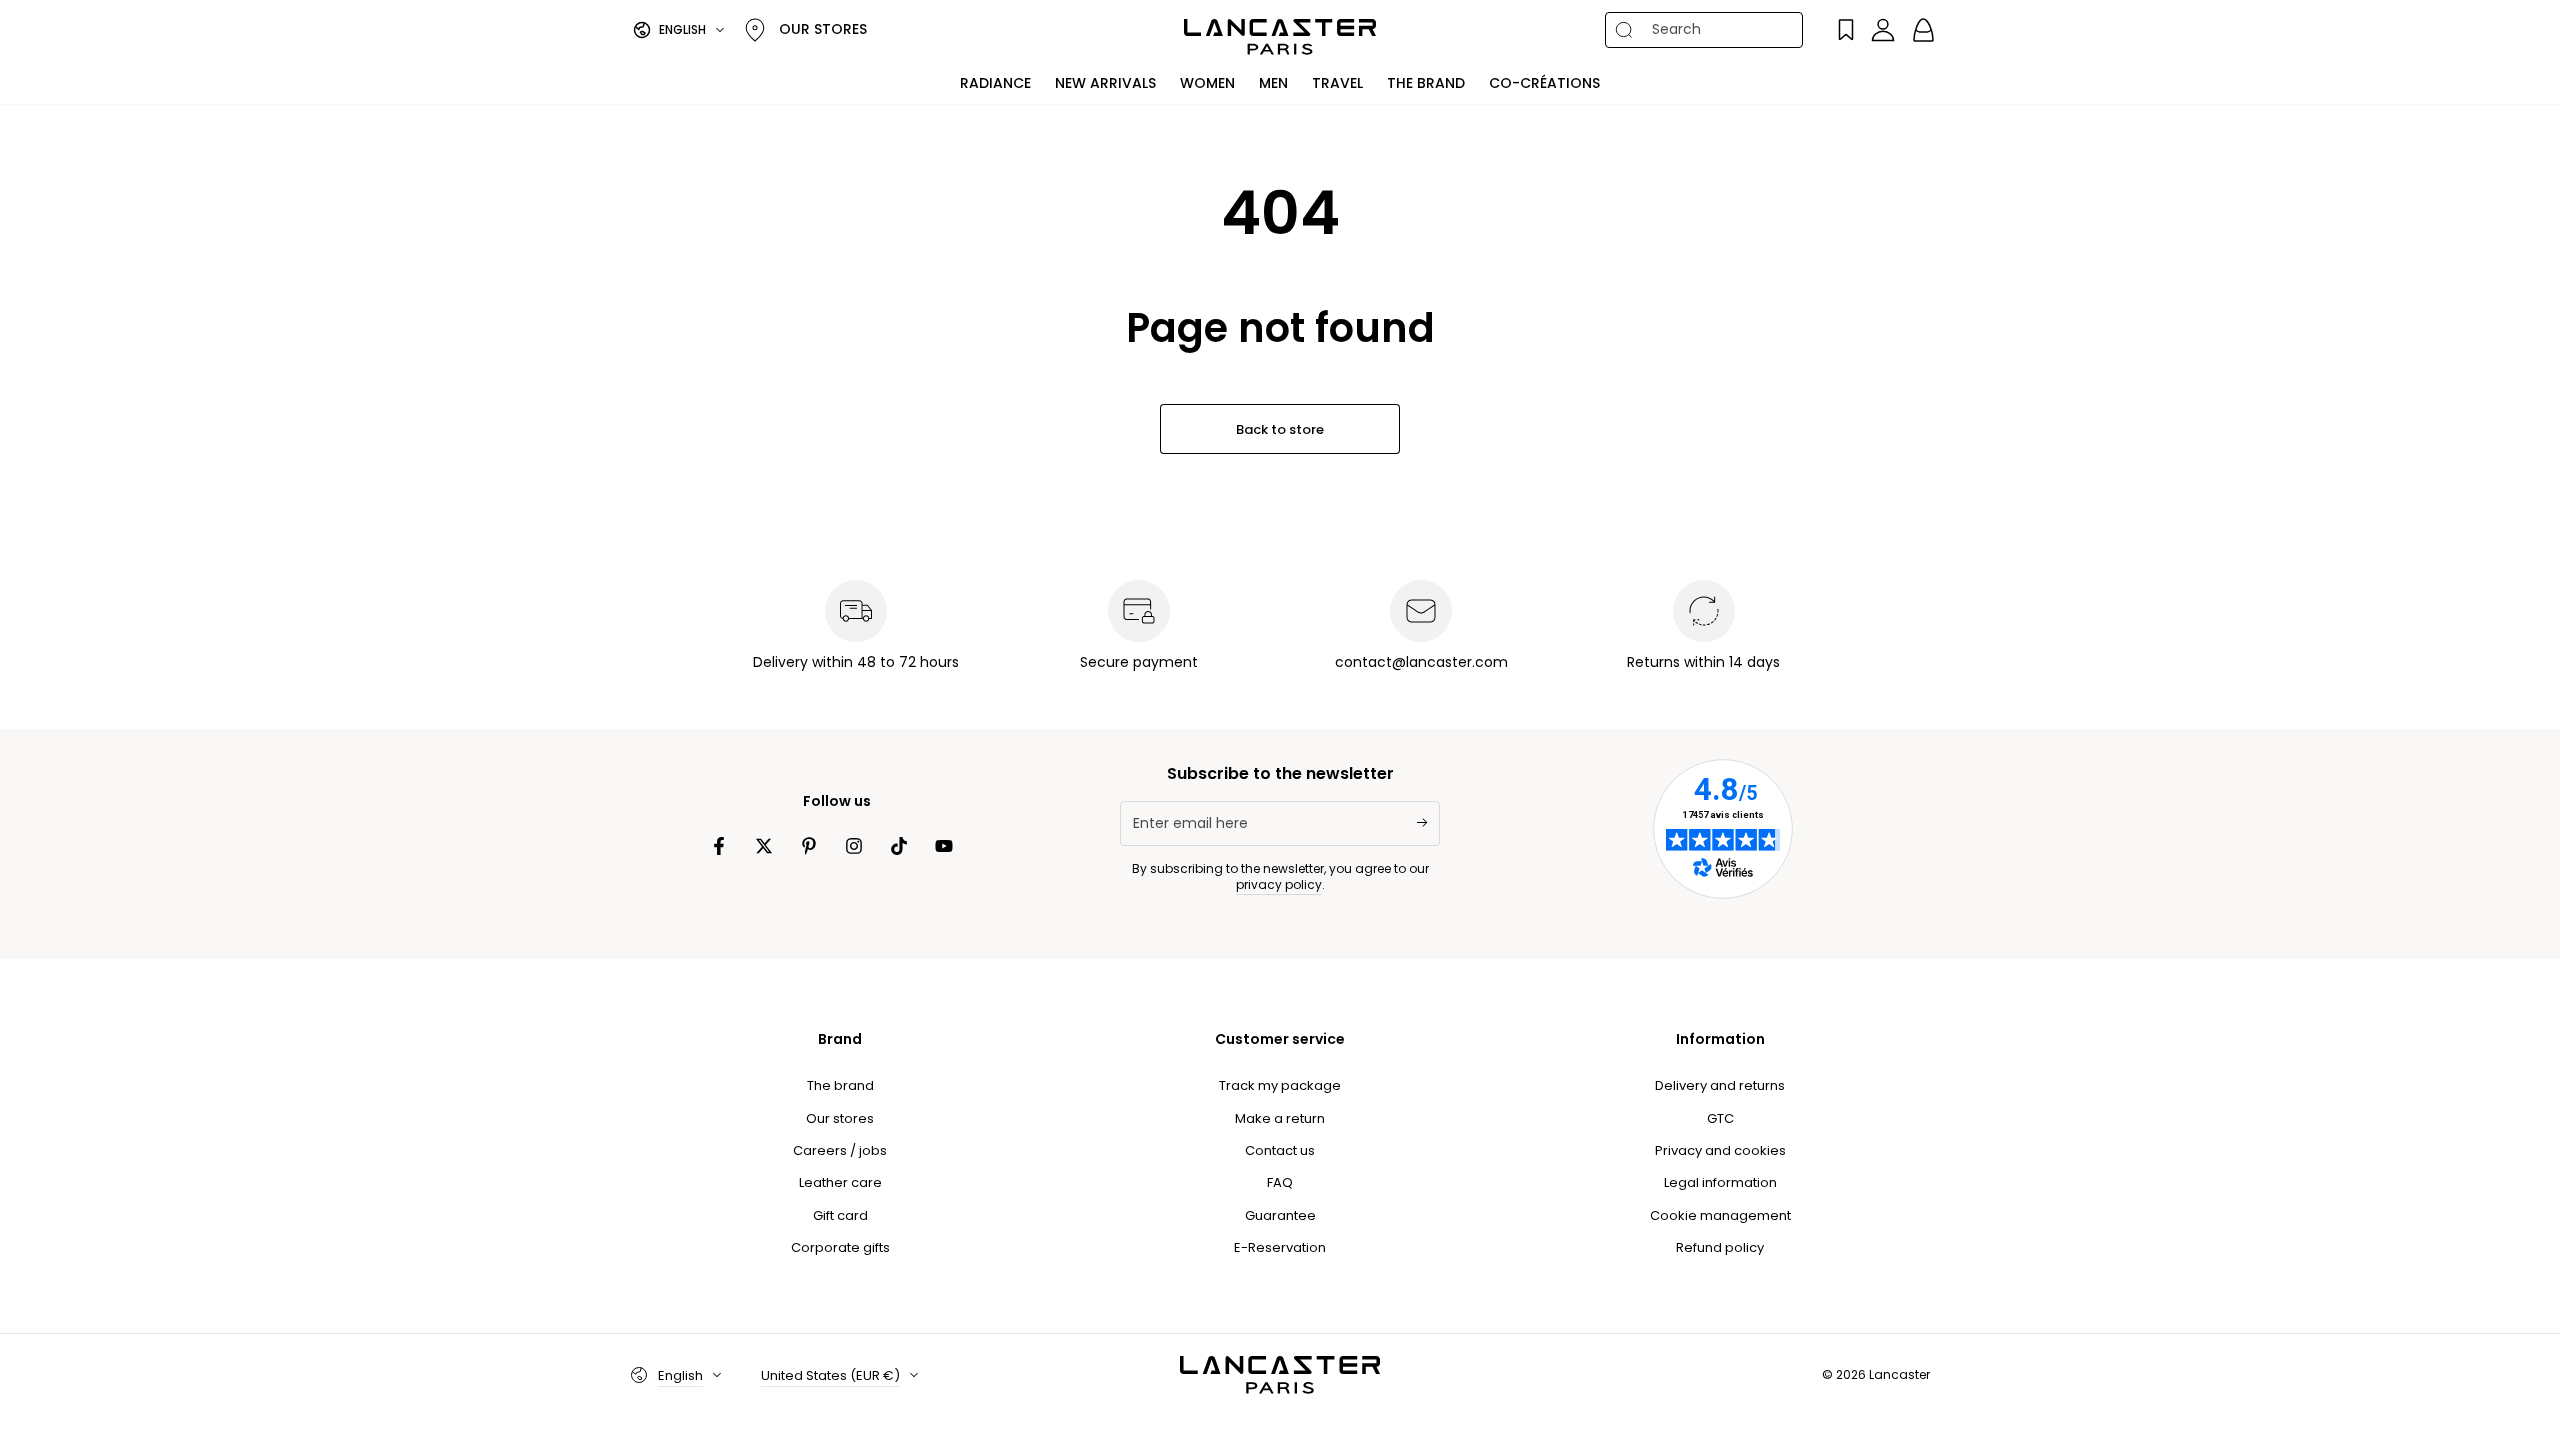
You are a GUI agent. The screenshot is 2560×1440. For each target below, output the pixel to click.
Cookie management (1720, 1215)
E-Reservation (1280, 1247)
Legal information (1720, 1182)
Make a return (1280, 1118)
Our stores (840, 1118)
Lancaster (1899, 1374)
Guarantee (1280, 1215)
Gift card (840, 1215)
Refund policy (1720, 1247)
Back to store (1280, 429)
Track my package (1280, 1085)
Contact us (1280, 1150)
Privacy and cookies (1720, 1150)
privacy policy (1279, 884)
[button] (1716, 30)
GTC (1720, 1118)
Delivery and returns (1720, 1085)
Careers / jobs (840, 1150)
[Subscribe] (1428, 823)
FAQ (1280, 1182)
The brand (840, 1085)
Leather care (840, 1182)
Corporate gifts (840, 1247)
